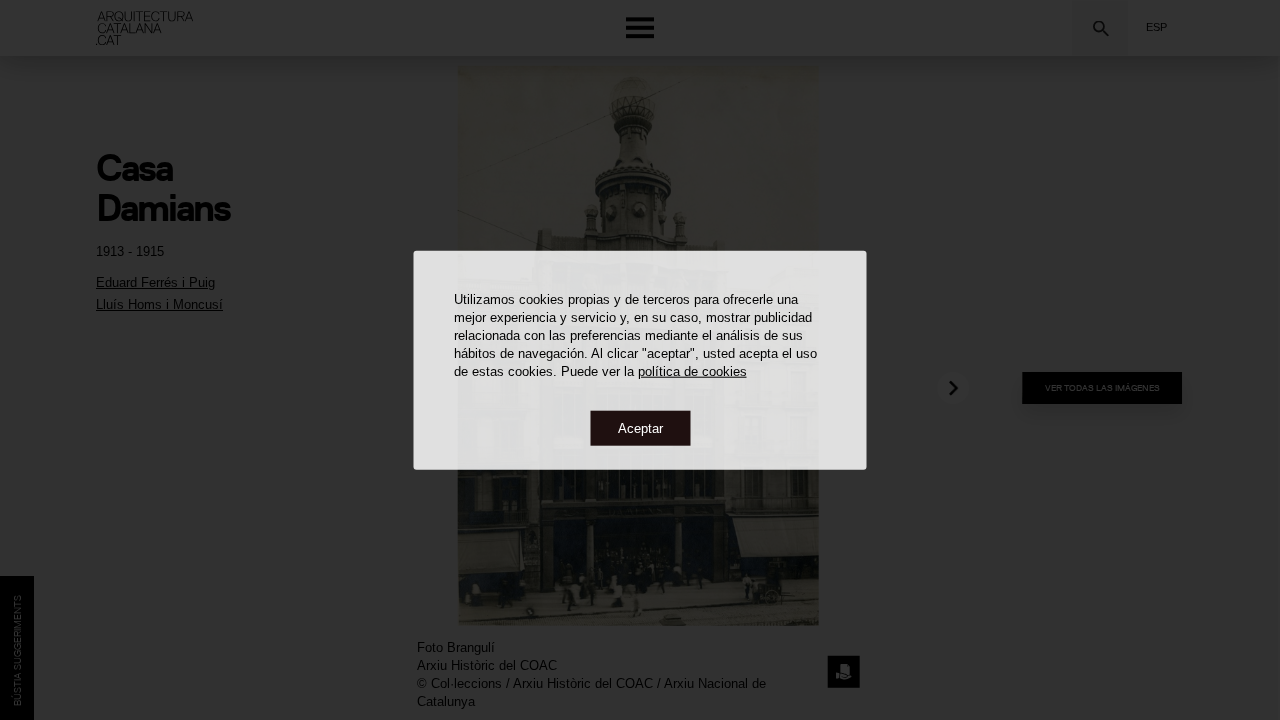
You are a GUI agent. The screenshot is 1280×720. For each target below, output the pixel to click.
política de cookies (692, 370)
